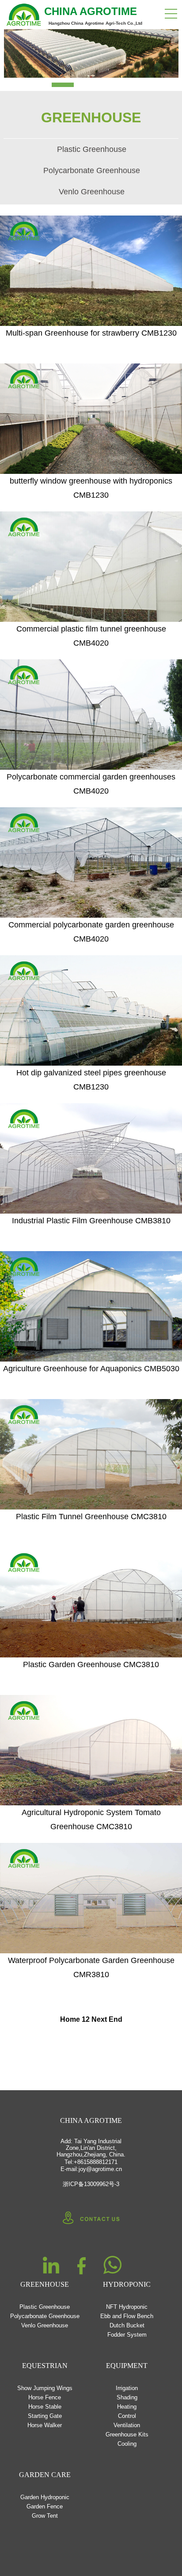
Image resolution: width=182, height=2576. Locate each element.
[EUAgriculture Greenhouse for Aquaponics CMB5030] (91, 1306)
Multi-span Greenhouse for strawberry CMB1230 (91, 333)
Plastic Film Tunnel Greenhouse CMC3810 (91, 1517)
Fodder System (127, 2335)
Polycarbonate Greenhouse (92, 170)
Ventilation (127, 2425)
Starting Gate (45, 2416)
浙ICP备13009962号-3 (91, 2184)
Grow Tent (45, 2516)
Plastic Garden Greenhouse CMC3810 (91, 1664)
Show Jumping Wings (45, 2388)
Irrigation (127, 2388)
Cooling (127, 2444)
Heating (127, 2407)
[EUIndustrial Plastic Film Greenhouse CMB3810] (91, 1158)
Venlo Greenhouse (92, 192)
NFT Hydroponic (127, 2307)
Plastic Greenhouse (92, 149)
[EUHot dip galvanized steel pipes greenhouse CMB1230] (91, 1010)
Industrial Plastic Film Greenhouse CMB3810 (91, 1221)
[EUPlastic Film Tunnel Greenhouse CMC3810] (91, 1454)
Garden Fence (45, 2506)
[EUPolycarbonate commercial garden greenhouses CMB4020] (91, 715)
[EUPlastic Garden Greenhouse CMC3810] (91, 1602)
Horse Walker (45, 2425)
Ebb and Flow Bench (127, 2316)
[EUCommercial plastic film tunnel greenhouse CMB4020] (91, 567)
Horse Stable (45, 2407)
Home (70, 2019)
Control (127, 2416)
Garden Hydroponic (45, 2497)
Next (99, 2019)
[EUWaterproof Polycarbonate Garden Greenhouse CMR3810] (91, 1898)
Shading (127, 2397)
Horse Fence (45, 2397)
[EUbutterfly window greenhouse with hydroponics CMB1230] (91, 419)
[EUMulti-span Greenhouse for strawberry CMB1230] (91, 271)
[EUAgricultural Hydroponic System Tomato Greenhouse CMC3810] (91, 1750)
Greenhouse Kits (127, 2434)
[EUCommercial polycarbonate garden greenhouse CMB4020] (91, 862)
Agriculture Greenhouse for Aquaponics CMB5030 (91, 1369)
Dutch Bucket (127, 2325)
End (116, 2019)
